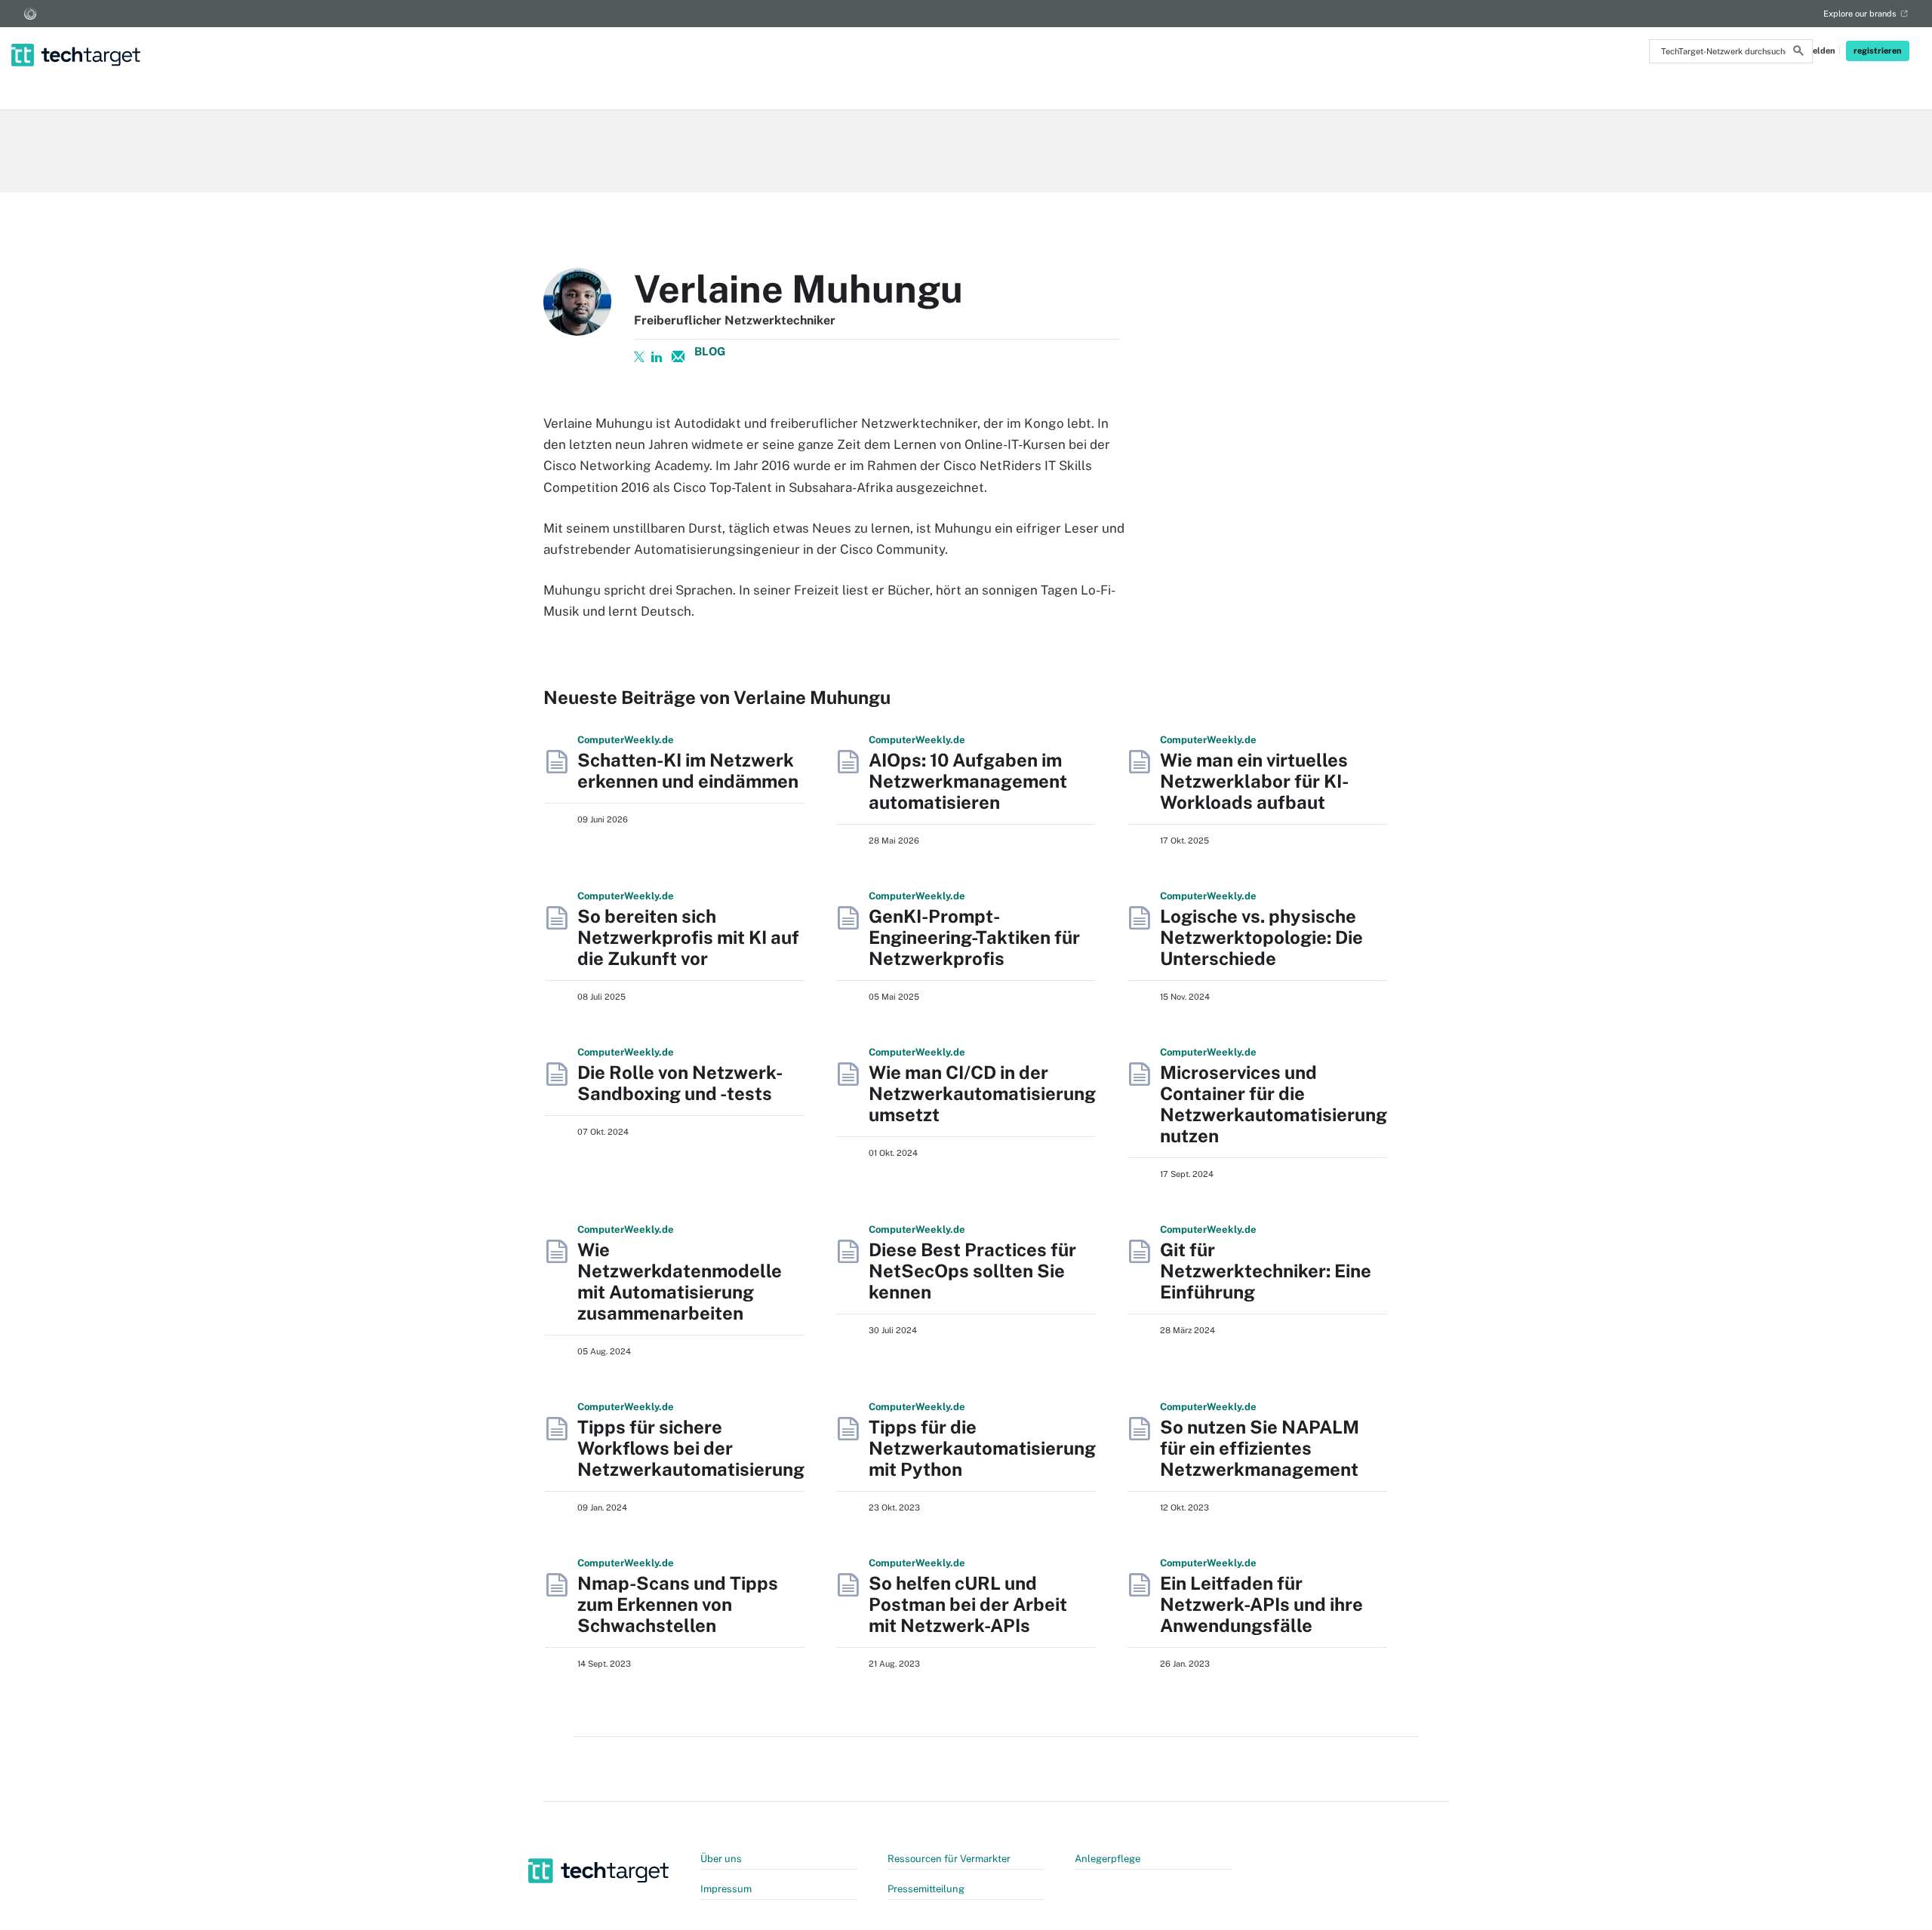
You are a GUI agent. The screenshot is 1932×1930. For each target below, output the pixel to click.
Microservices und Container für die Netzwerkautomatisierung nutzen (1274, 1104)
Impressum (726, 1889)
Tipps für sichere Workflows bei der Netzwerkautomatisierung (691, 1448)
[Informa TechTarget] (30, 14)
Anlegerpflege (1108, 1859)
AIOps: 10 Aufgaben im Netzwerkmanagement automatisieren (968, 781)
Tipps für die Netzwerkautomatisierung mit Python (982, 1448)
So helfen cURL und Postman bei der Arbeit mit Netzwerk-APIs (968, 1604)
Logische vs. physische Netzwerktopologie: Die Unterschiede (1261, 937)
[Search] (1798, 53)
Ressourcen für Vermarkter (949, 1859)
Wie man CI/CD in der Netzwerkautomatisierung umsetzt (982, 1093)
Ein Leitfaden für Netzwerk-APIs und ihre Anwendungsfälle (1261, 1604)
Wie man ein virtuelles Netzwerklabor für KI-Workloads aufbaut (1254, 781)
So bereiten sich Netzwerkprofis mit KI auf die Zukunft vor (688, 937)
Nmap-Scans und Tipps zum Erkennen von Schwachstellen (678, 1604)
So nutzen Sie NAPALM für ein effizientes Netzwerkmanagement (1260, 1448)
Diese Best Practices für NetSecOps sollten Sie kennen (972, 1271)
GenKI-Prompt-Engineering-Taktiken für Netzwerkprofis (974, 937)
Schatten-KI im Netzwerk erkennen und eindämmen (688, 770)
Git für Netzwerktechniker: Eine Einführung (1266, 1271)
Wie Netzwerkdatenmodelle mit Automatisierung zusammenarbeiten (680, 1281)
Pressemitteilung (926, 1889)
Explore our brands (1860, 14)
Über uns (721, 1859)
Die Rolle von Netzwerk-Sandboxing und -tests (680, 1083)
